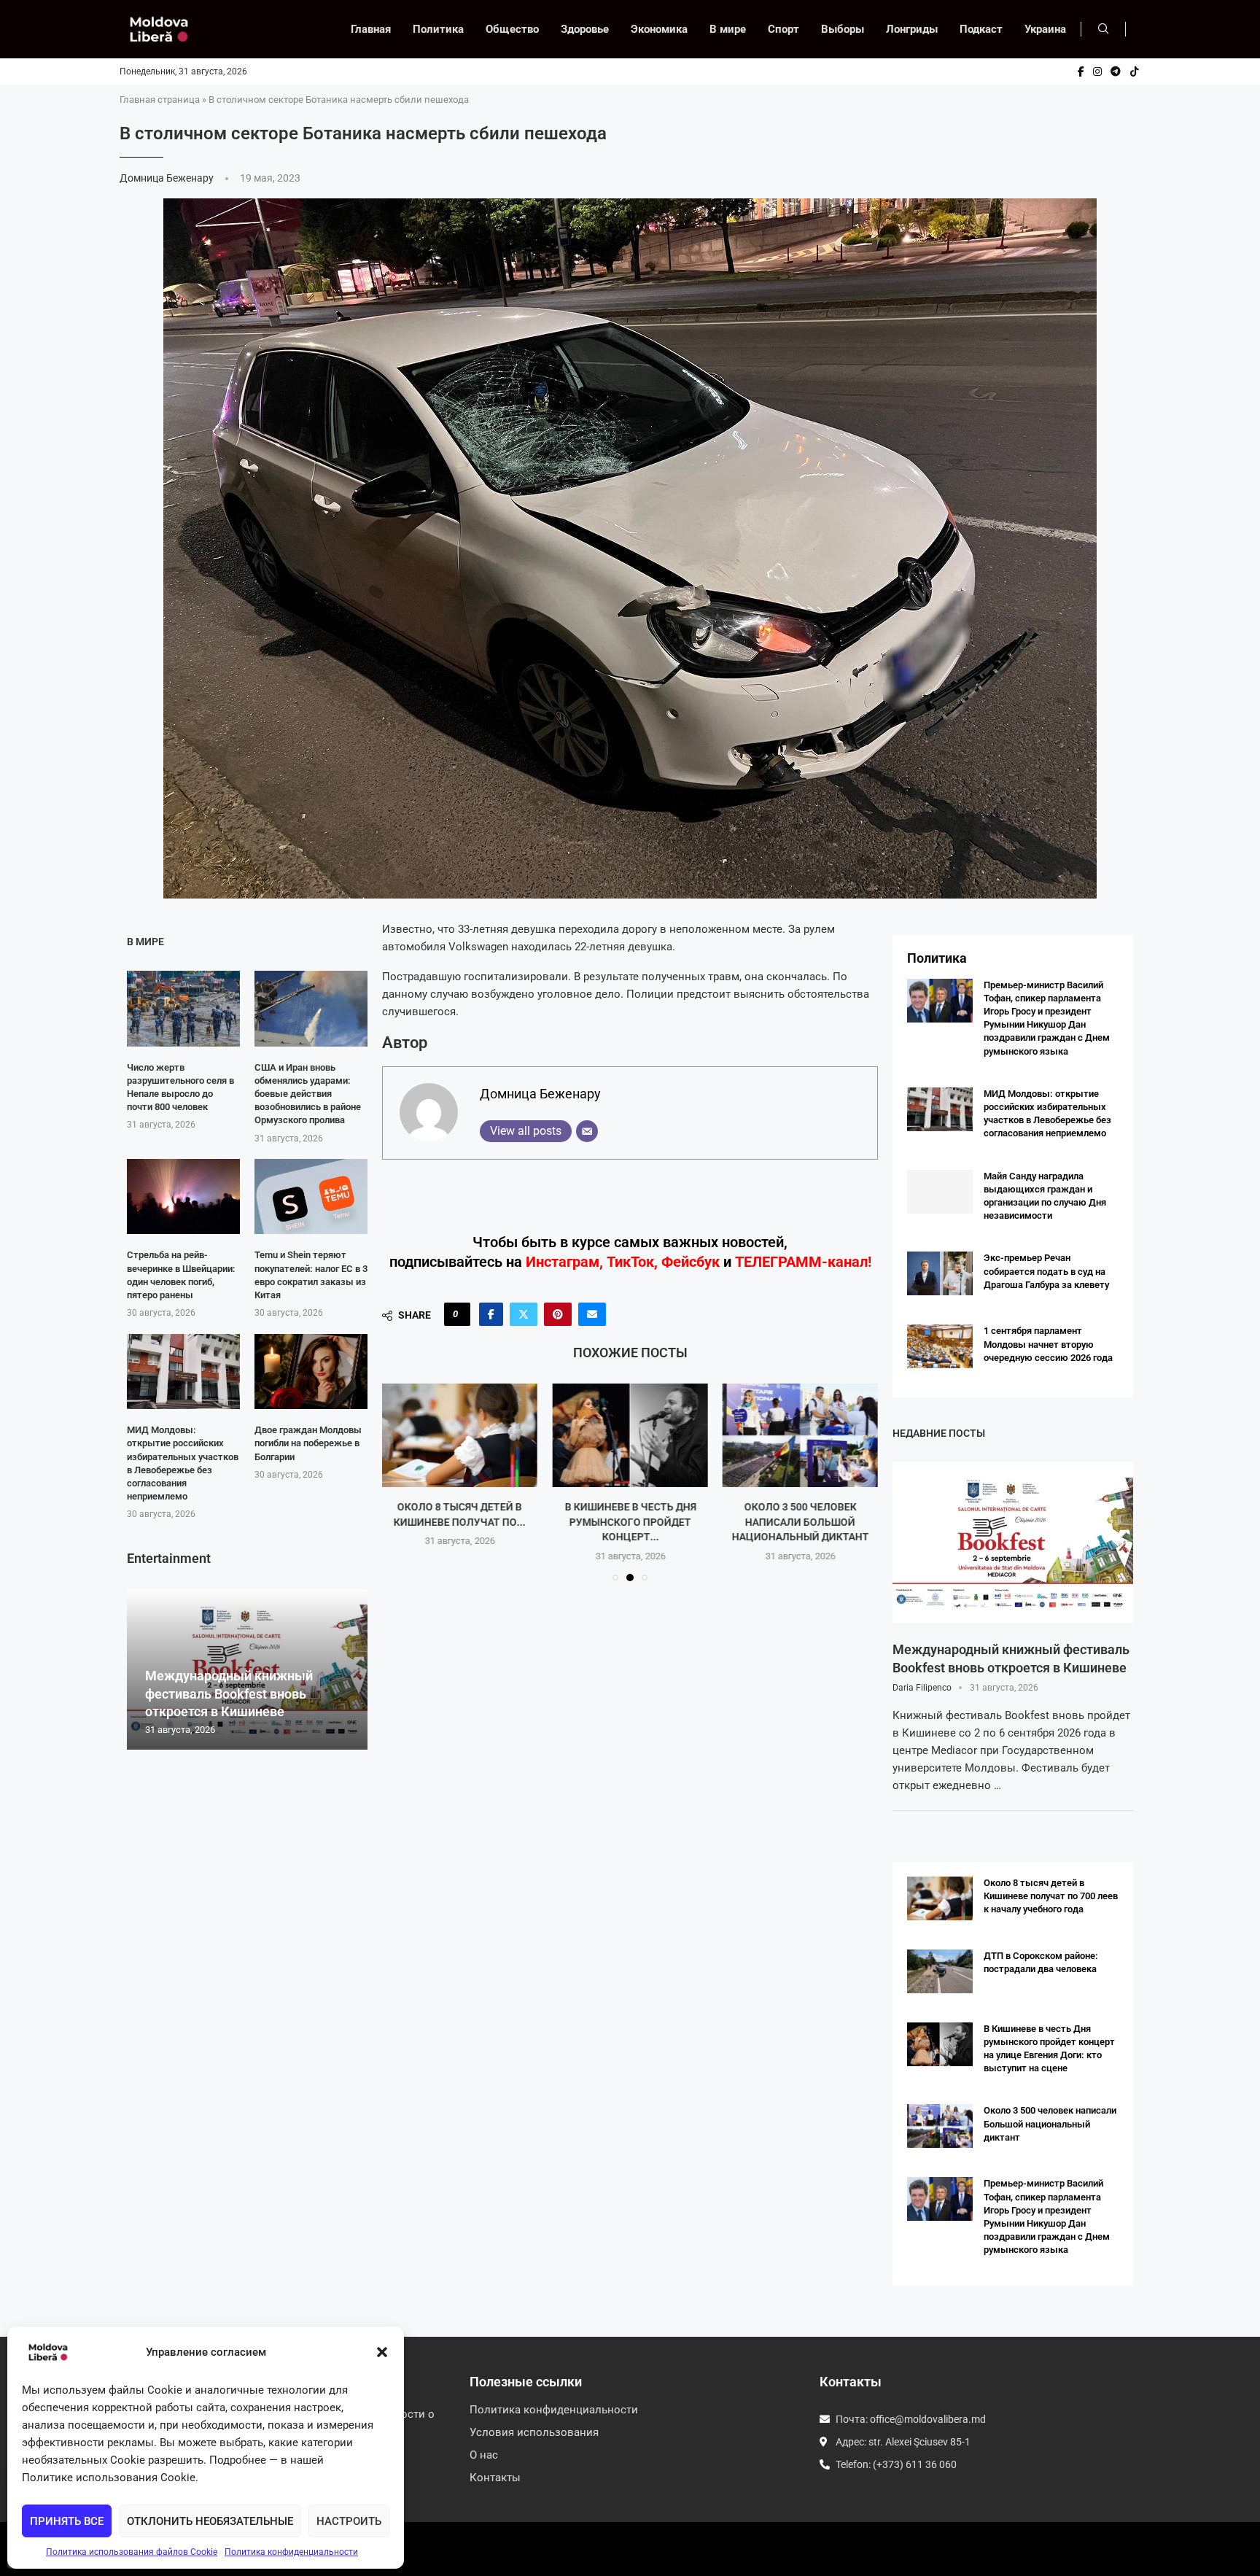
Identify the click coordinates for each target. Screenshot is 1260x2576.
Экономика (659, 29)
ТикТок (630, 1262)
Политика (438, 29)
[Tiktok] (1135, 71)
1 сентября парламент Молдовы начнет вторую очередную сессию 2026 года (1048, 1344)
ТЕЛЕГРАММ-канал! (803, 1262)
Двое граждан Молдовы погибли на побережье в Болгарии (308, 1443)
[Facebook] (1081, 71)
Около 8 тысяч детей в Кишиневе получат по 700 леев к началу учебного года (1051, 1896)
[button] (382, 2352)
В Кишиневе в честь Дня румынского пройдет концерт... (460, 1522)
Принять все (67, 2521)
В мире (728, 29)
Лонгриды (912, 29)
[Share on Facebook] (491, 1314)
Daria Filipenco (922, 1688)
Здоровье (585, 29)
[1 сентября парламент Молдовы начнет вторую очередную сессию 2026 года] (940, 1346)
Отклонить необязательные (210, 2521)
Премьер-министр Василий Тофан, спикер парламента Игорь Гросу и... (800, 1522)
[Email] (587, 1131)
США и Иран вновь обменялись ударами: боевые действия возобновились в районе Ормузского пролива (308, 1094)
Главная (371, 29)
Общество (512, 29)
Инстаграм (563, 1262)
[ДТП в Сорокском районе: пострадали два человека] (940, 1971)
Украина (1045, 29)
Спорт (783, 29)
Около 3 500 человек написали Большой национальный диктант (630, 1522)
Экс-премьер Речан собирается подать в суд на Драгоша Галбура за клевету (1046, 1271)
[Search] (1103, 29)
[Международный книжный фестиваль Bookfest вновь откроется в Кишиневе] (1013, 1543)
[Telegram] (1116, 71)
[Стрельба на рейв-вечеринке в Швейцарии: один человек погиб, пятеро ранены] (183, 1196)
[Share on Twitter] (524, 1314)
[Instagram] (1097, 71)
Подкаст (981, 29)
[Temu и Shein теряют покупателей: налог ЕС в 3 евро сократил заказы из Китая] (311, 1196)
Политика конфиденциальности (291, 2552)
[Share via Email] (592, 1314)
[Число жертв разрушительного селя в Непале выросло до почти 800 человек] (183, 1008)
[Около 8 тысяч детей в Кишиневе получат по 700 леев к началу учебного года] (940, 1898)
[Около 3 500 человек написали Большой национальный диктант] (630, 1435)
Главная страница (160, 100)
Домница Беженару (168, 178)
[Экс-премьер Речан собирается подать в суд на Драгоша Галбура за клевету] (940, 1273)
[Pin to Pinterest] (558, 1314)
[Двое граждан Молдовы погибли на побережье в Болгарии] (311, 1372)
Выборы (843, 29)
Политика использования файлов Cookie (132, 2552)
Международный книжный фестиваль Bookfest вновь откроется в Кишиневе (229, 1694)
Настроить (349, 2521)
